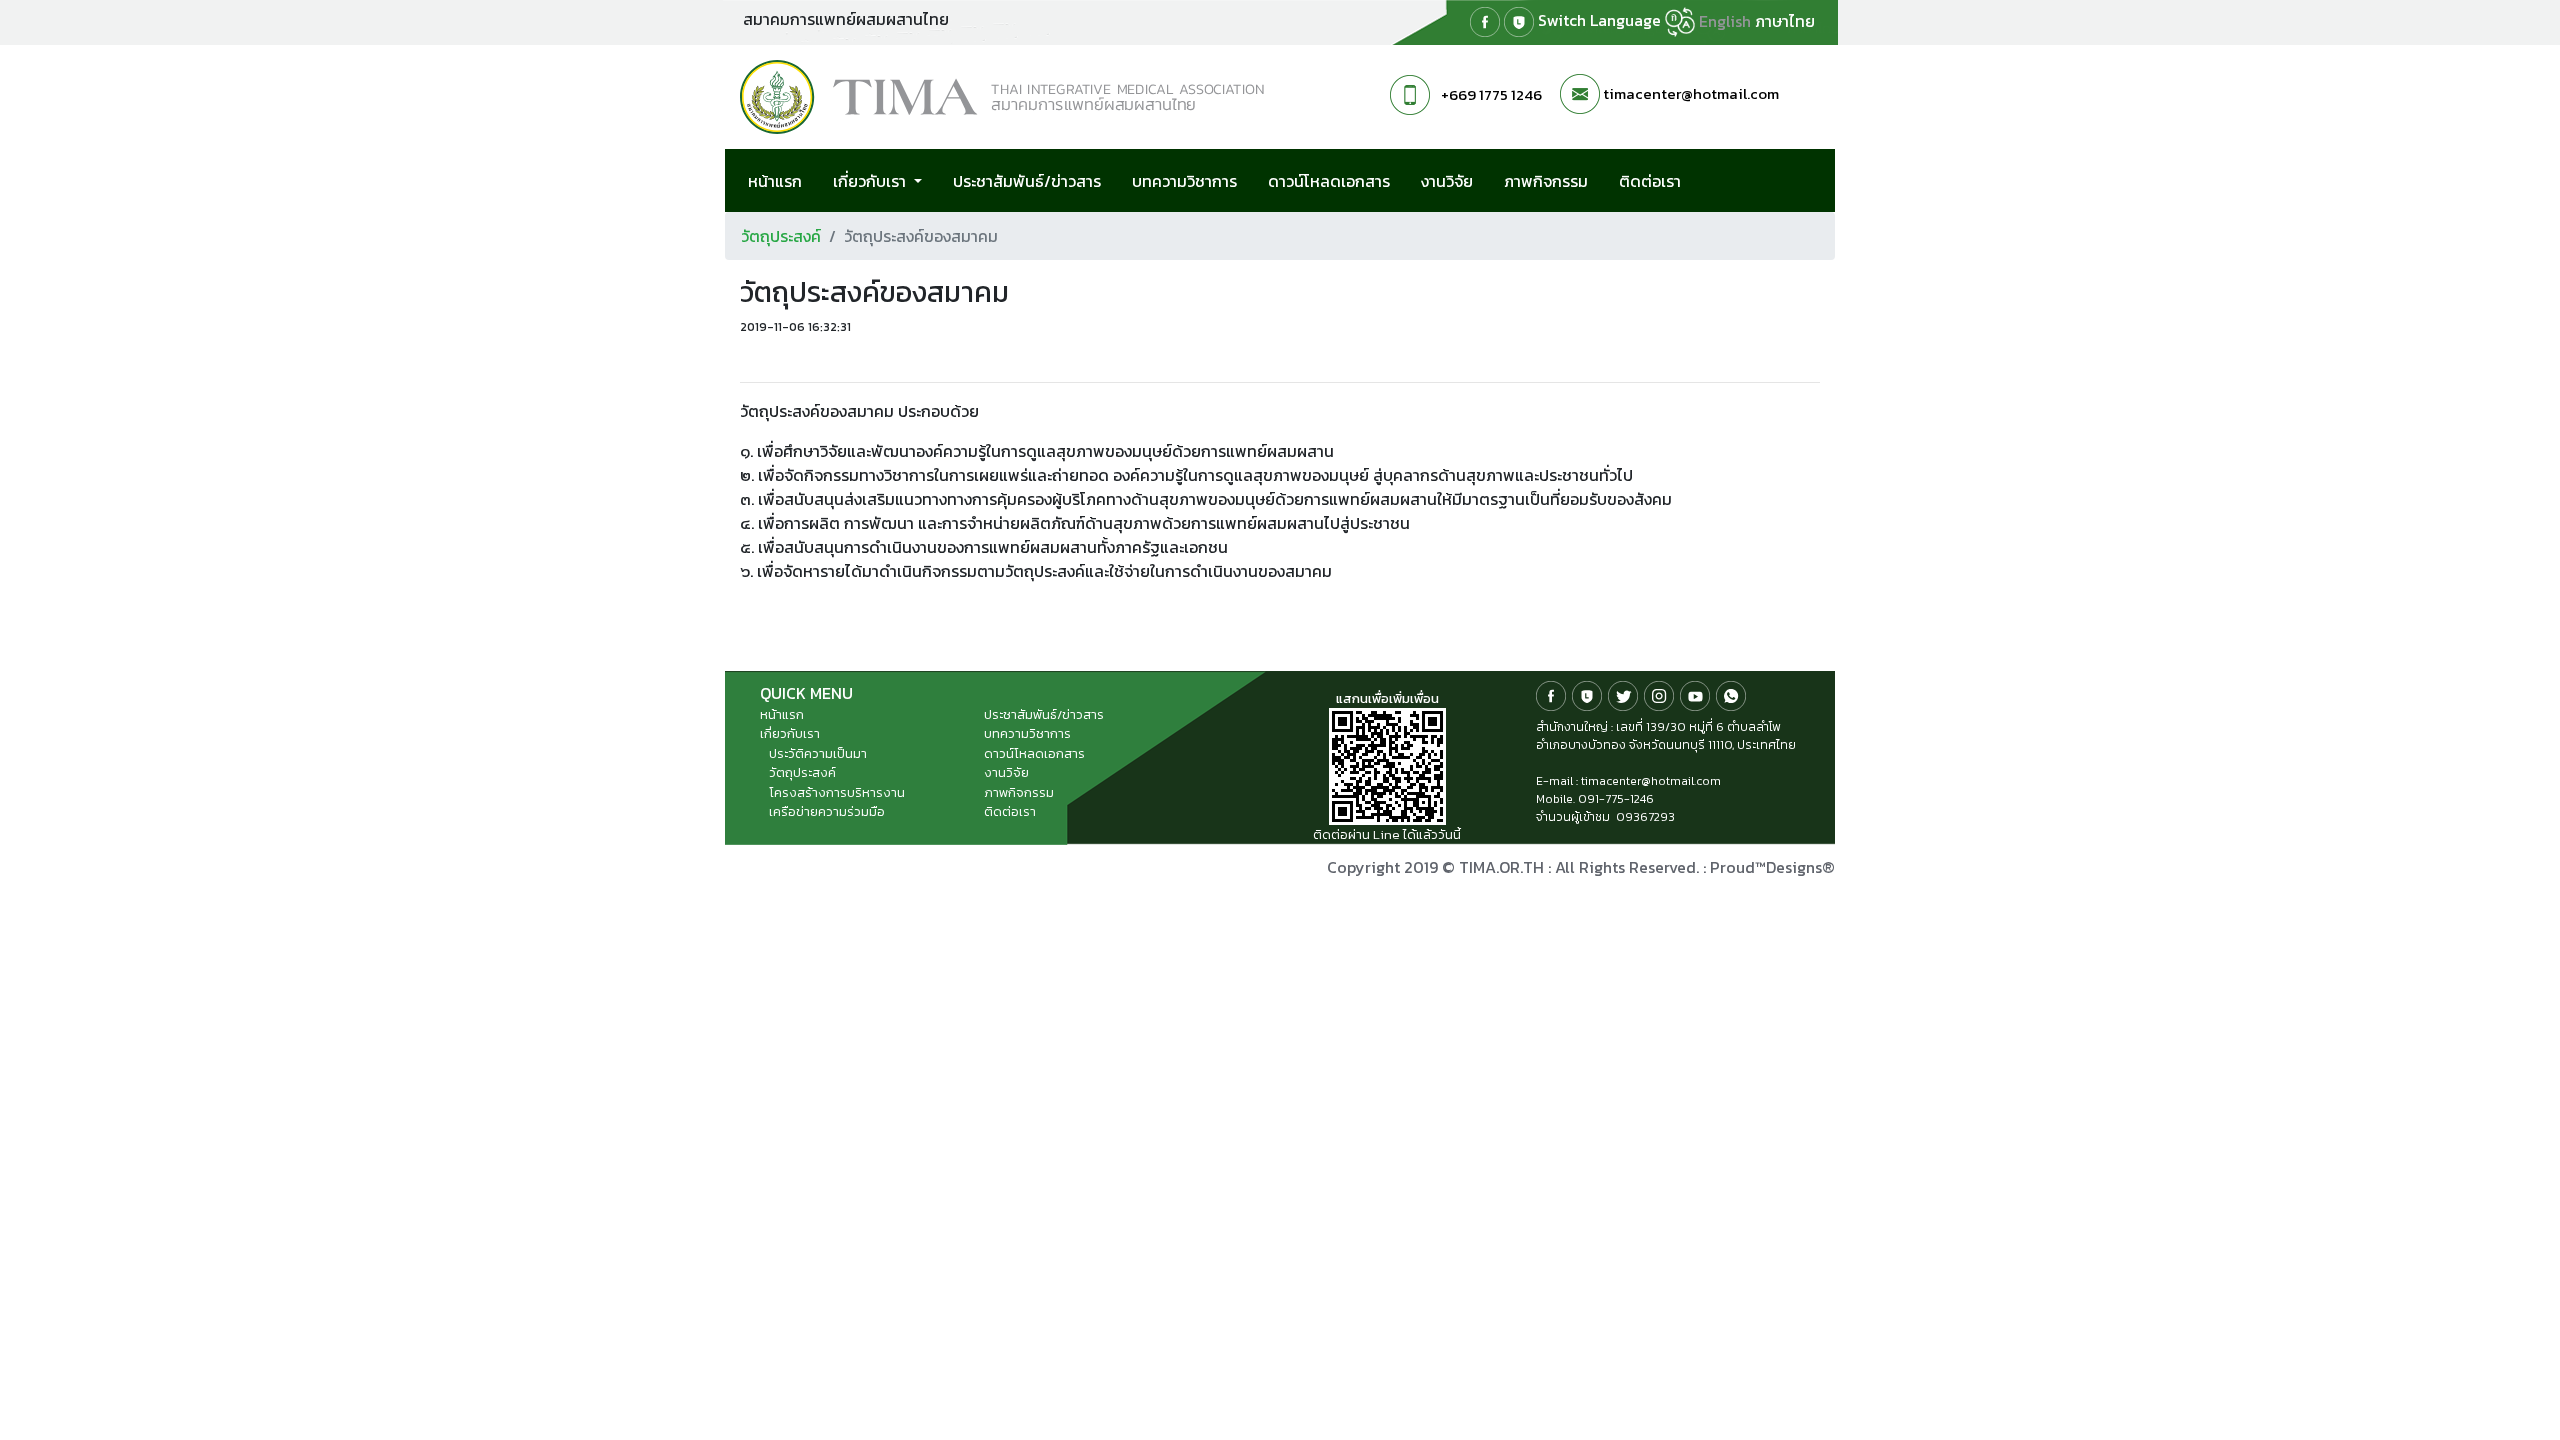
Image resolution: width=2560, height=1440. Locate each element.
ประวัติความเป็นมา (818, 753)
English (1725, 21)
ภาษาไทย (1785, 21)
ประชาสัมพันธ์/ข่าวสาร (1027, 181)
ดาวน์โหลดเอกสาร (1329, 181)
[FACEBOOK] (1485, 22)
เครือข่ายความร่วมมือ (827, 811)
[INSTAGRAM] (1659, 694)
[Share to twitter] (776, 361)
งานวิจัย (1447, 181)
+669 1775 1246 (1491, 94)
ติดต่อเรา (1650, 181)
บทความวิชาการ (1184, 181)
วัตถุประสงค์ (781, 236)
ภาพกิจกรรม (1546, 181)
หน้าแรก (775, 181)
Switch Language (1601, 20)
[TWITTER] (1623, 694)
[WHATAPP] (1731, 694)
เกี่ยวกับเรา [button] (871, 181)
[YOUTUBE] (1695, 694)
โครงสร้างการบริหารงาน (837, 792)
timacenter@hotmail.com (1691, 93)
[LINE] (1519, 22)
